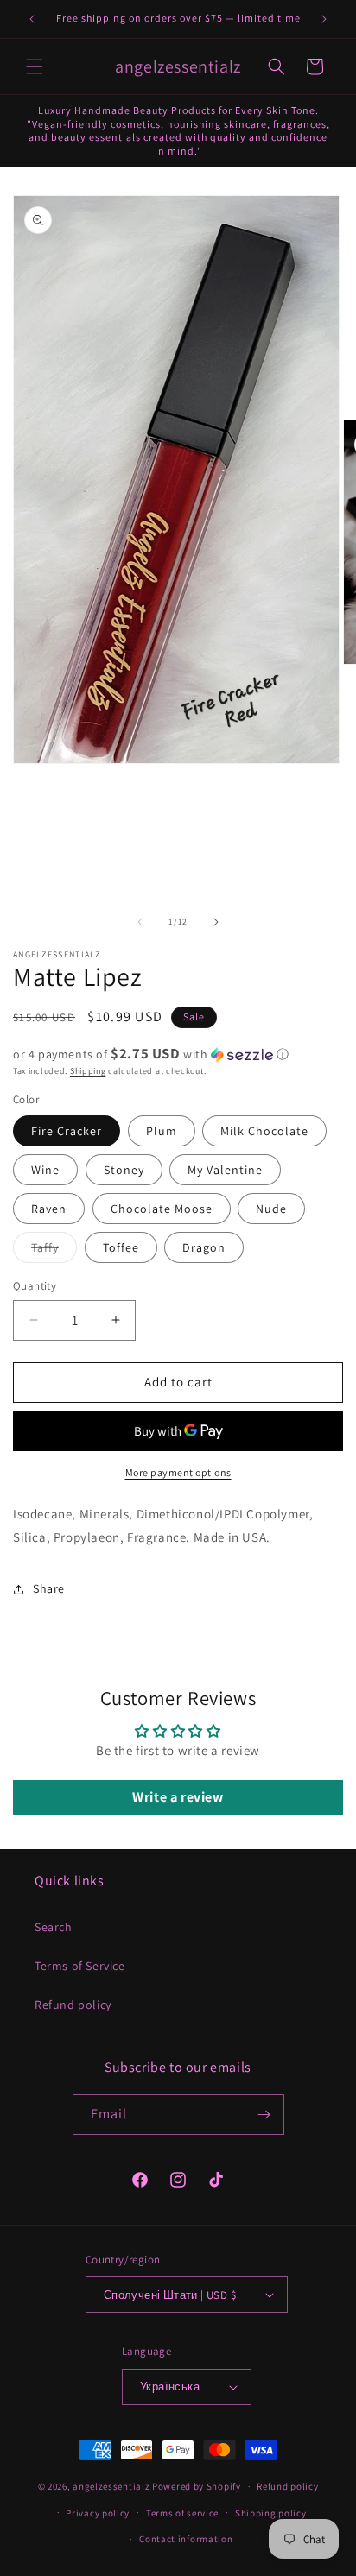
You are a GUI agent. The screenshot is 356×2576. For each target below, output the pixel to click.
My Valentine (225, 1170)
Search (54, 1927)
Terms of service (182, 2513)
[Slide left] (140, 922)
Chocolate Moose (162, 1209)
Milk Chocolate (264, 1131)
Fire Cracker (67, 1131)
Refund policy (73, 2005)
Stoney (124, 1170)
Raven (49, 1209)
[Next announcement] (324, 19)
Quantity (35, 1286)
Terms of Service (80, 1966)
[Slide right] (216, 922)
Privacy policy (98, 2513)
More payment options (178, 1472)
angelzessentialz (111, 2486)
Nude (271, 1209)
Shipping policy (271, 2513)
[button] (35, 66)
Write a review (178, 1797)
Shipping (88, 1071)
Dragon (204, 1247)
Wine (45, 1170)
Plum (162, 1131)
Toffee (121, 1247)
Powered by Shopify (197, 2486)
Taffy (54, 1251)
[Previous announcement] (32, 19)
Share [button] (49, 1588)
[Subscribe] (264, 2115)
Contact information (186, 2539)
